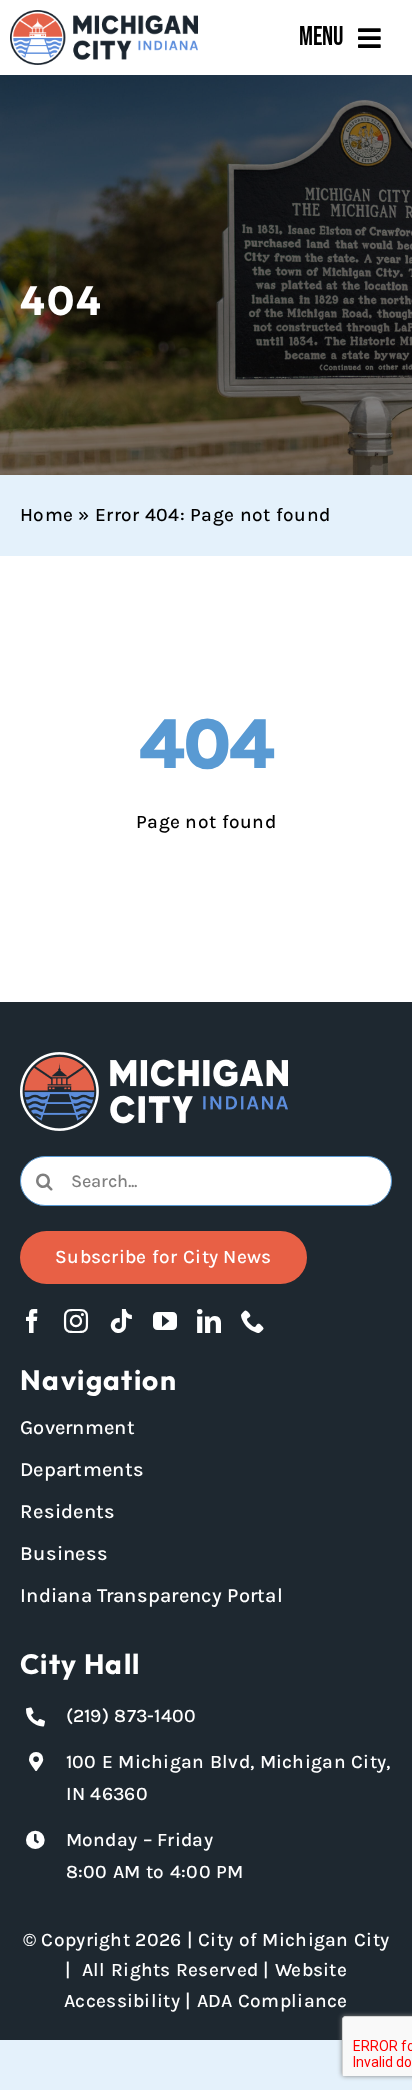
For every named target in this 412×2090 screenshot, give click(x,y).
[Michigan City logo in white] (154, 1061)
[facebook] (32, 1321)
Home (46, 515)
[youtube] (165, 1321)
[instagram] (76, 1321)
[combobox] (206, 1181)
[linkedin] (209, 1321)
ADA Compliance (272, 2001)
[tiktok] (121, 1321)
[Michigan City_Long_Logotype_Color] (104, 19)
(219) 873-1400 (131, 1716)
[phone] (253, 1321)
